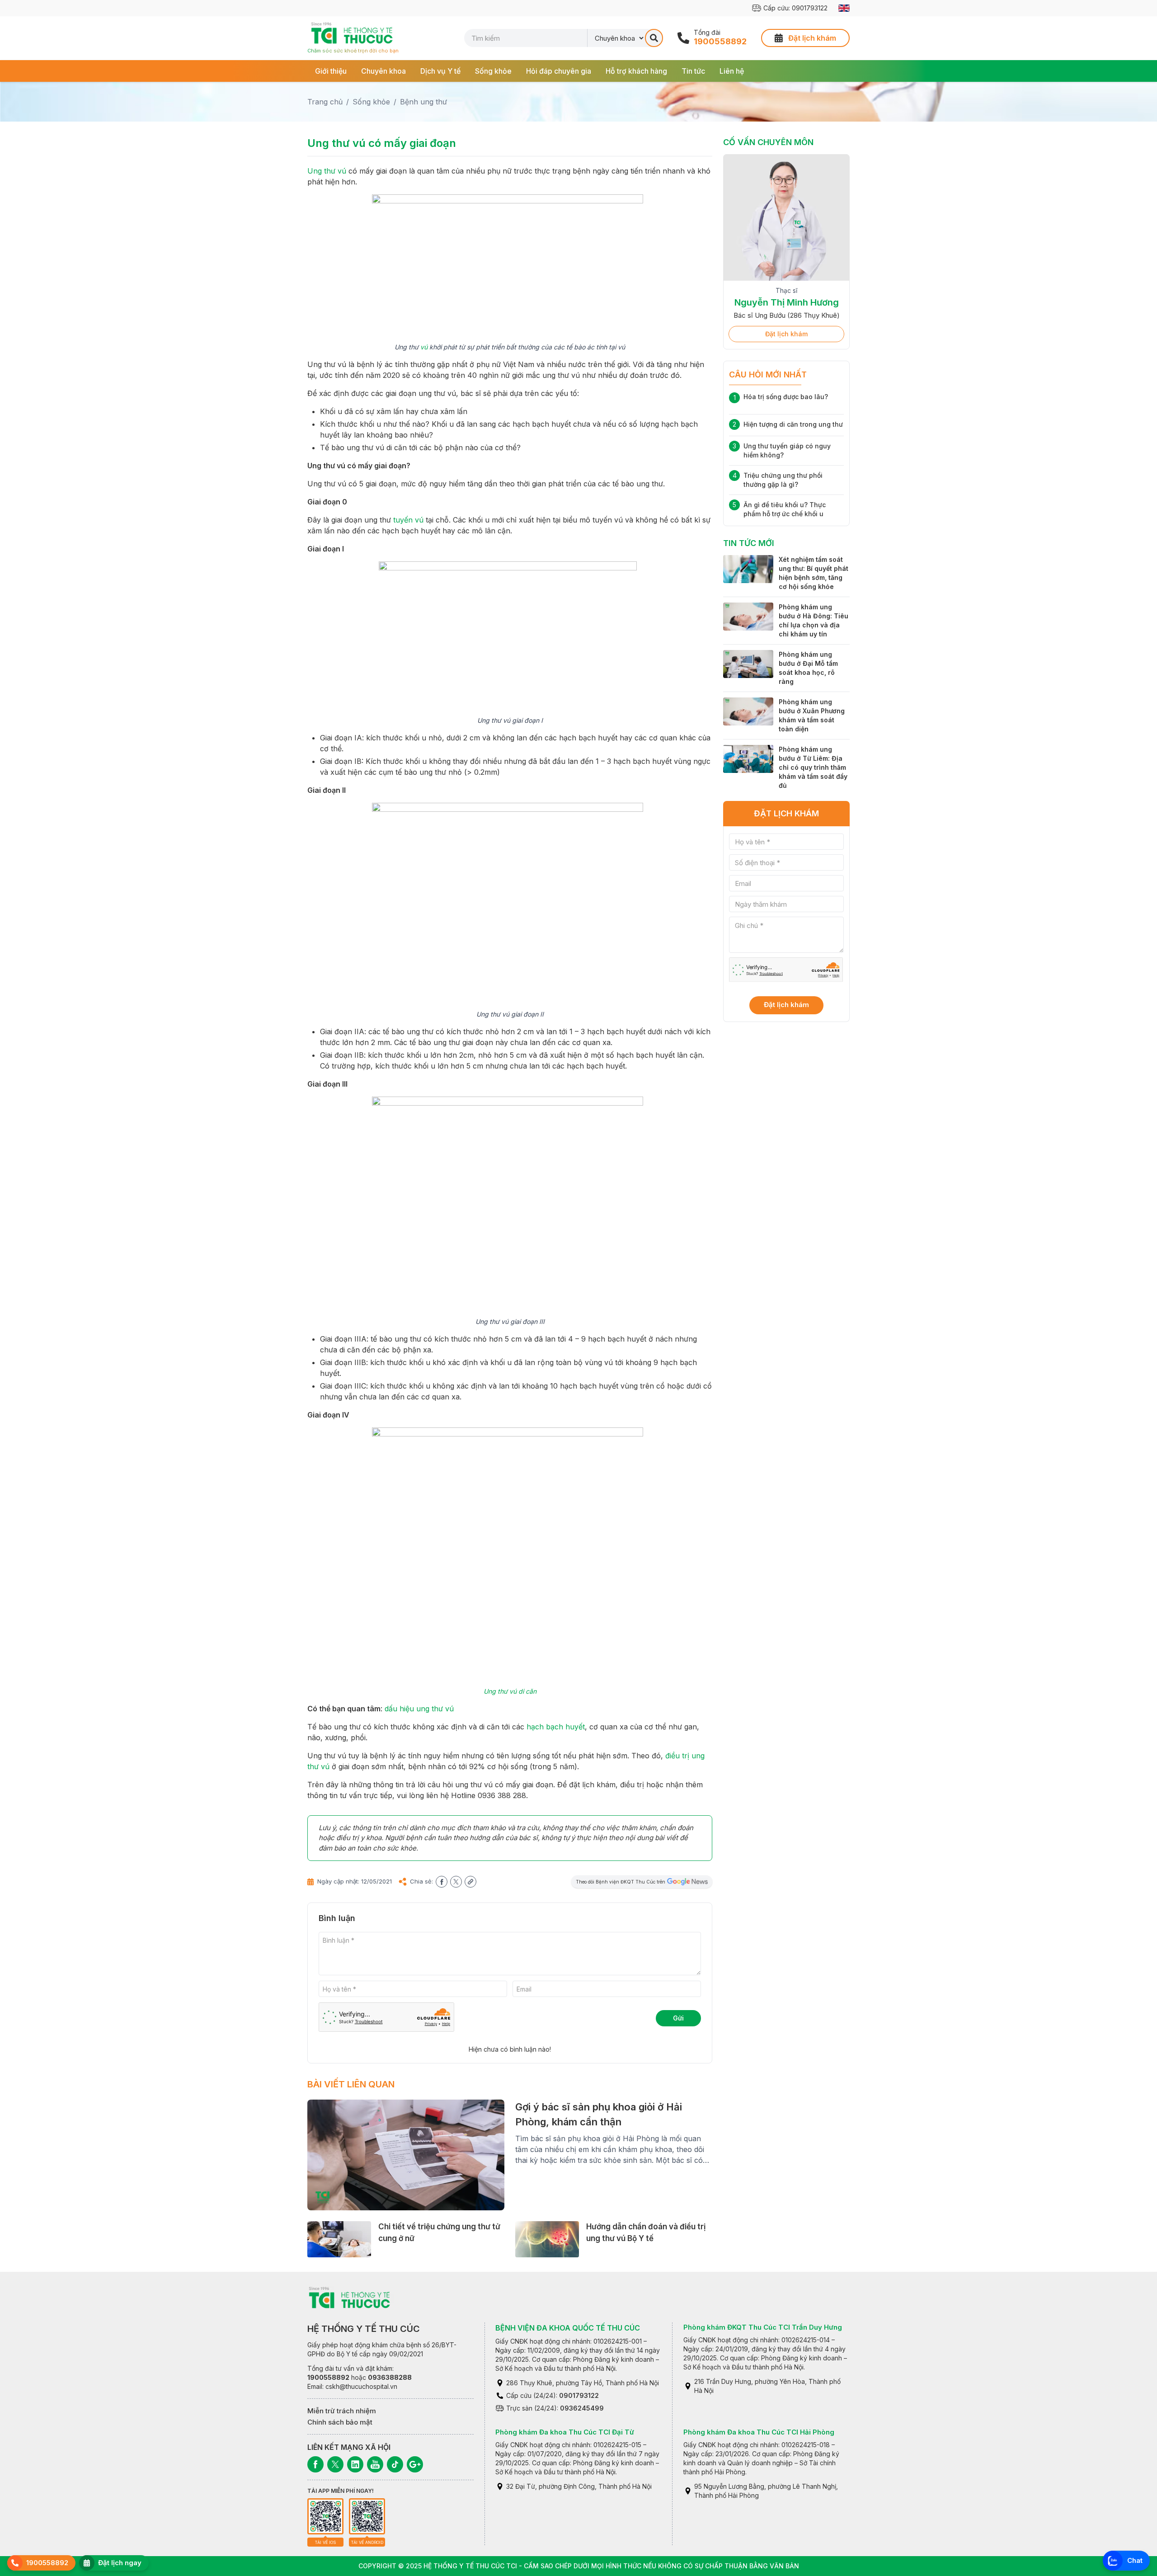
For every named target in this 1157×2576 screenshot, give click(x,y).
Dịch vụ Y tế (440, 71)
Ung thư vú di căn (510, 1691)
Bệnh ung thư (423, 102)
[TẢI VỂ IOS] (325, 2516)
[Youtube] (375, 2464)
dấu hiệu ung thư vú (419, 1709)
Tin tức (693, 71)
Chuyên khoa (383, 71)
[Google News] (415, 2464)
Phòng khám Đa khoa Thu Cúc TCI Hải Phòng (759, 2432)
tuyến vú (408, 520)
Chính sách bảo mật (340, 2422)
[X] (335, 2464)
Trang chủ (325, 102)
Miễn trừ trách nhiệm (342, 2411)
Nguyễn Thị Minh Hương (787, 302)
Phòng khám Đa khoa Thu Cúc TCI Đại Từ (565, 2432)
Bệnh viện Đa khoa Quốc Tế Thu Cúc (568, 2328)
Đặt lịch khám (786, 334)
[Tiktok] (395, 2464)
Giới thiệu (331, 71)
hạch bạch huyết (556, 1727)
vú (424, 347)
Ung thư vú (327, 171)
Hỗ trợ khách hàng (636, 71)
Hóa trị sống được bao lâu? (786, 397)
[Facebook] (315, 2464)
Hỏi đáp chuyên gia (559, 71)
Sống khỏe (493, 71)
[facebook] (442, 1882)
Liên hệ (732, 71)
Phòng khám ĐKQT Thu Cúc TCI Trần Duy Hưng (763, 2327)
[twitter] (456, 1882)
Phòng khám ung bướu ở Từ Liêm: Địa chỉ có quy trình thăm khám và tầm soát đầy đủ (813, 767)
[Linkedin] (355, 2464)
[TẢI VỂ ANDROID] (367, 2516)
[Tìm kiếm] (654, 38)
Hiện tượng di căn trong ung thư (793, 424)
